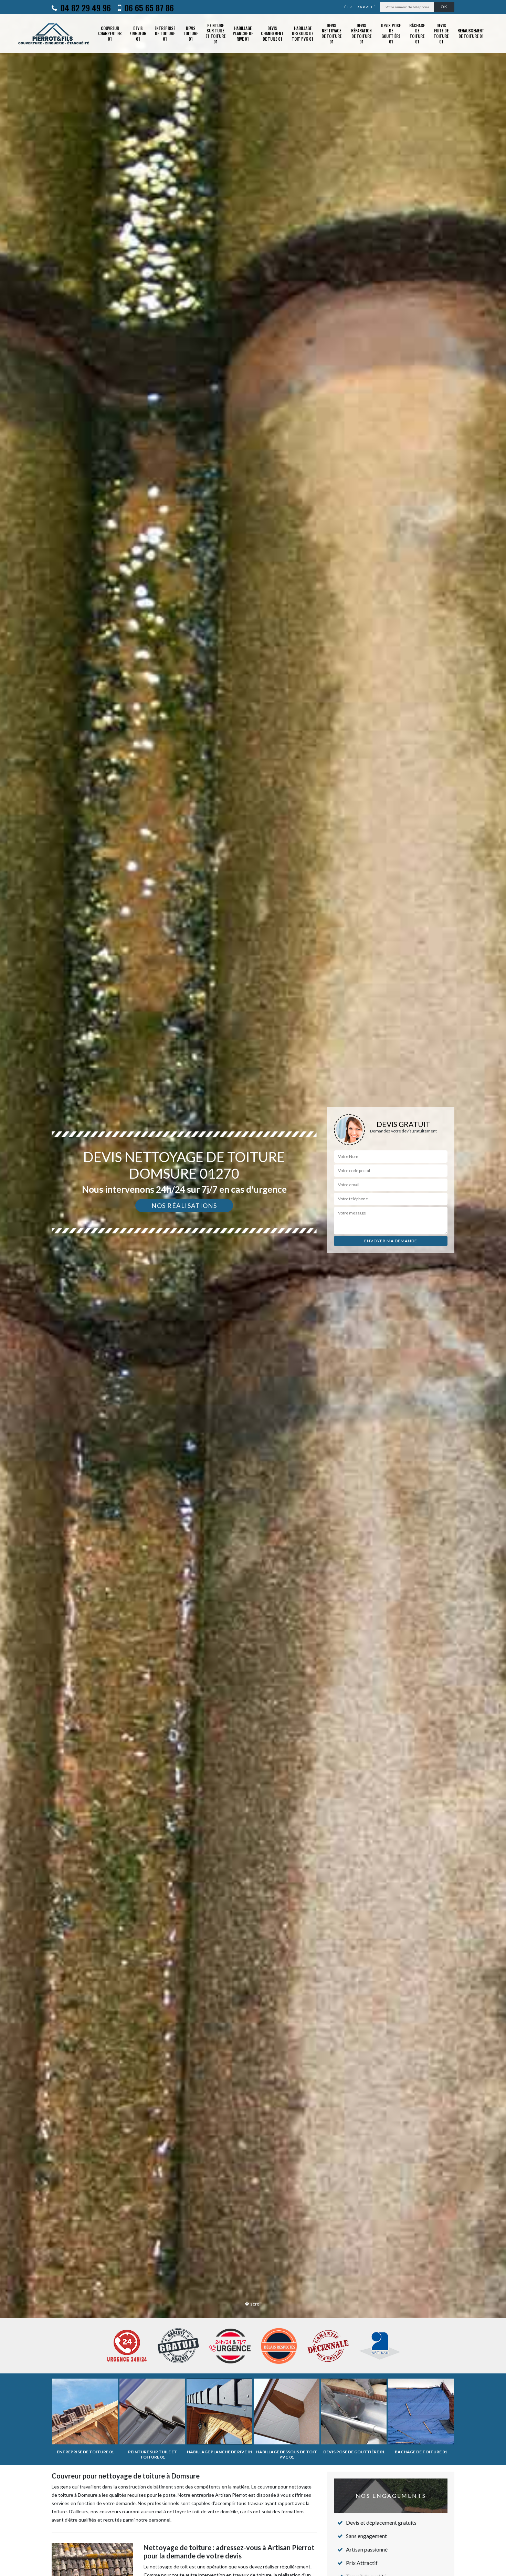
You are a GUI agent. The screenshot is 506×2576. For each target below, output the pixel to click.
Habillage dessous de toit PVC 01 (303, 33)
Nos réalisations (184, 1205)
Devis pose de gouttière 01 (391, 33)
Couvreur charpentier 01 (110, 33)
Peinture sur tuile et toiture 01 (215, 33)
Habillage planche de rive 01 (243, 33)
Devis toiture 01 (191, 33)
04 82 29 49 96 (85, 8)
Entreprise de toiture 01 (165, 33)
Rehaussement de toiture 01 (471, 33)
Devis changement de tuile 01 (272, 33)
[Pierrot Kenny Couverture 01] (54, 33)
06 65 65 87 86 (148, 8)
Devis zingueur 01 (138, 33)
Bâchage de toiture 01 (417, 33)
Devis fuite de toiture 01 (441, 33)
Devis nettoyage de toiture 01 (331, 33)
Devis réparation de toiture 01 (361, 33)
